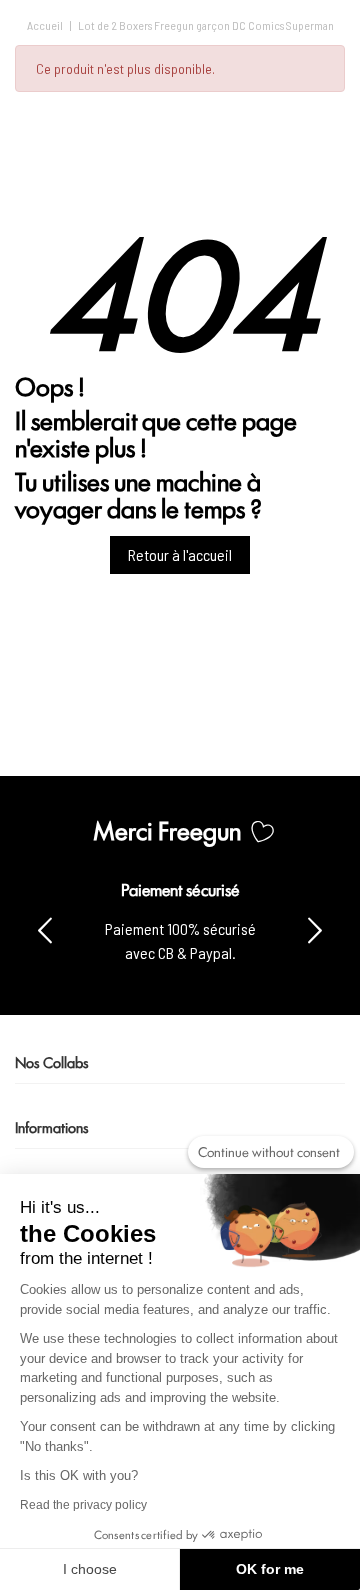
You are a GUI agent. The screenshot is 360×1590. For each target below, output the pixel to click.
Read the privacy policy (83, 1505)
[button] (315, 929)
